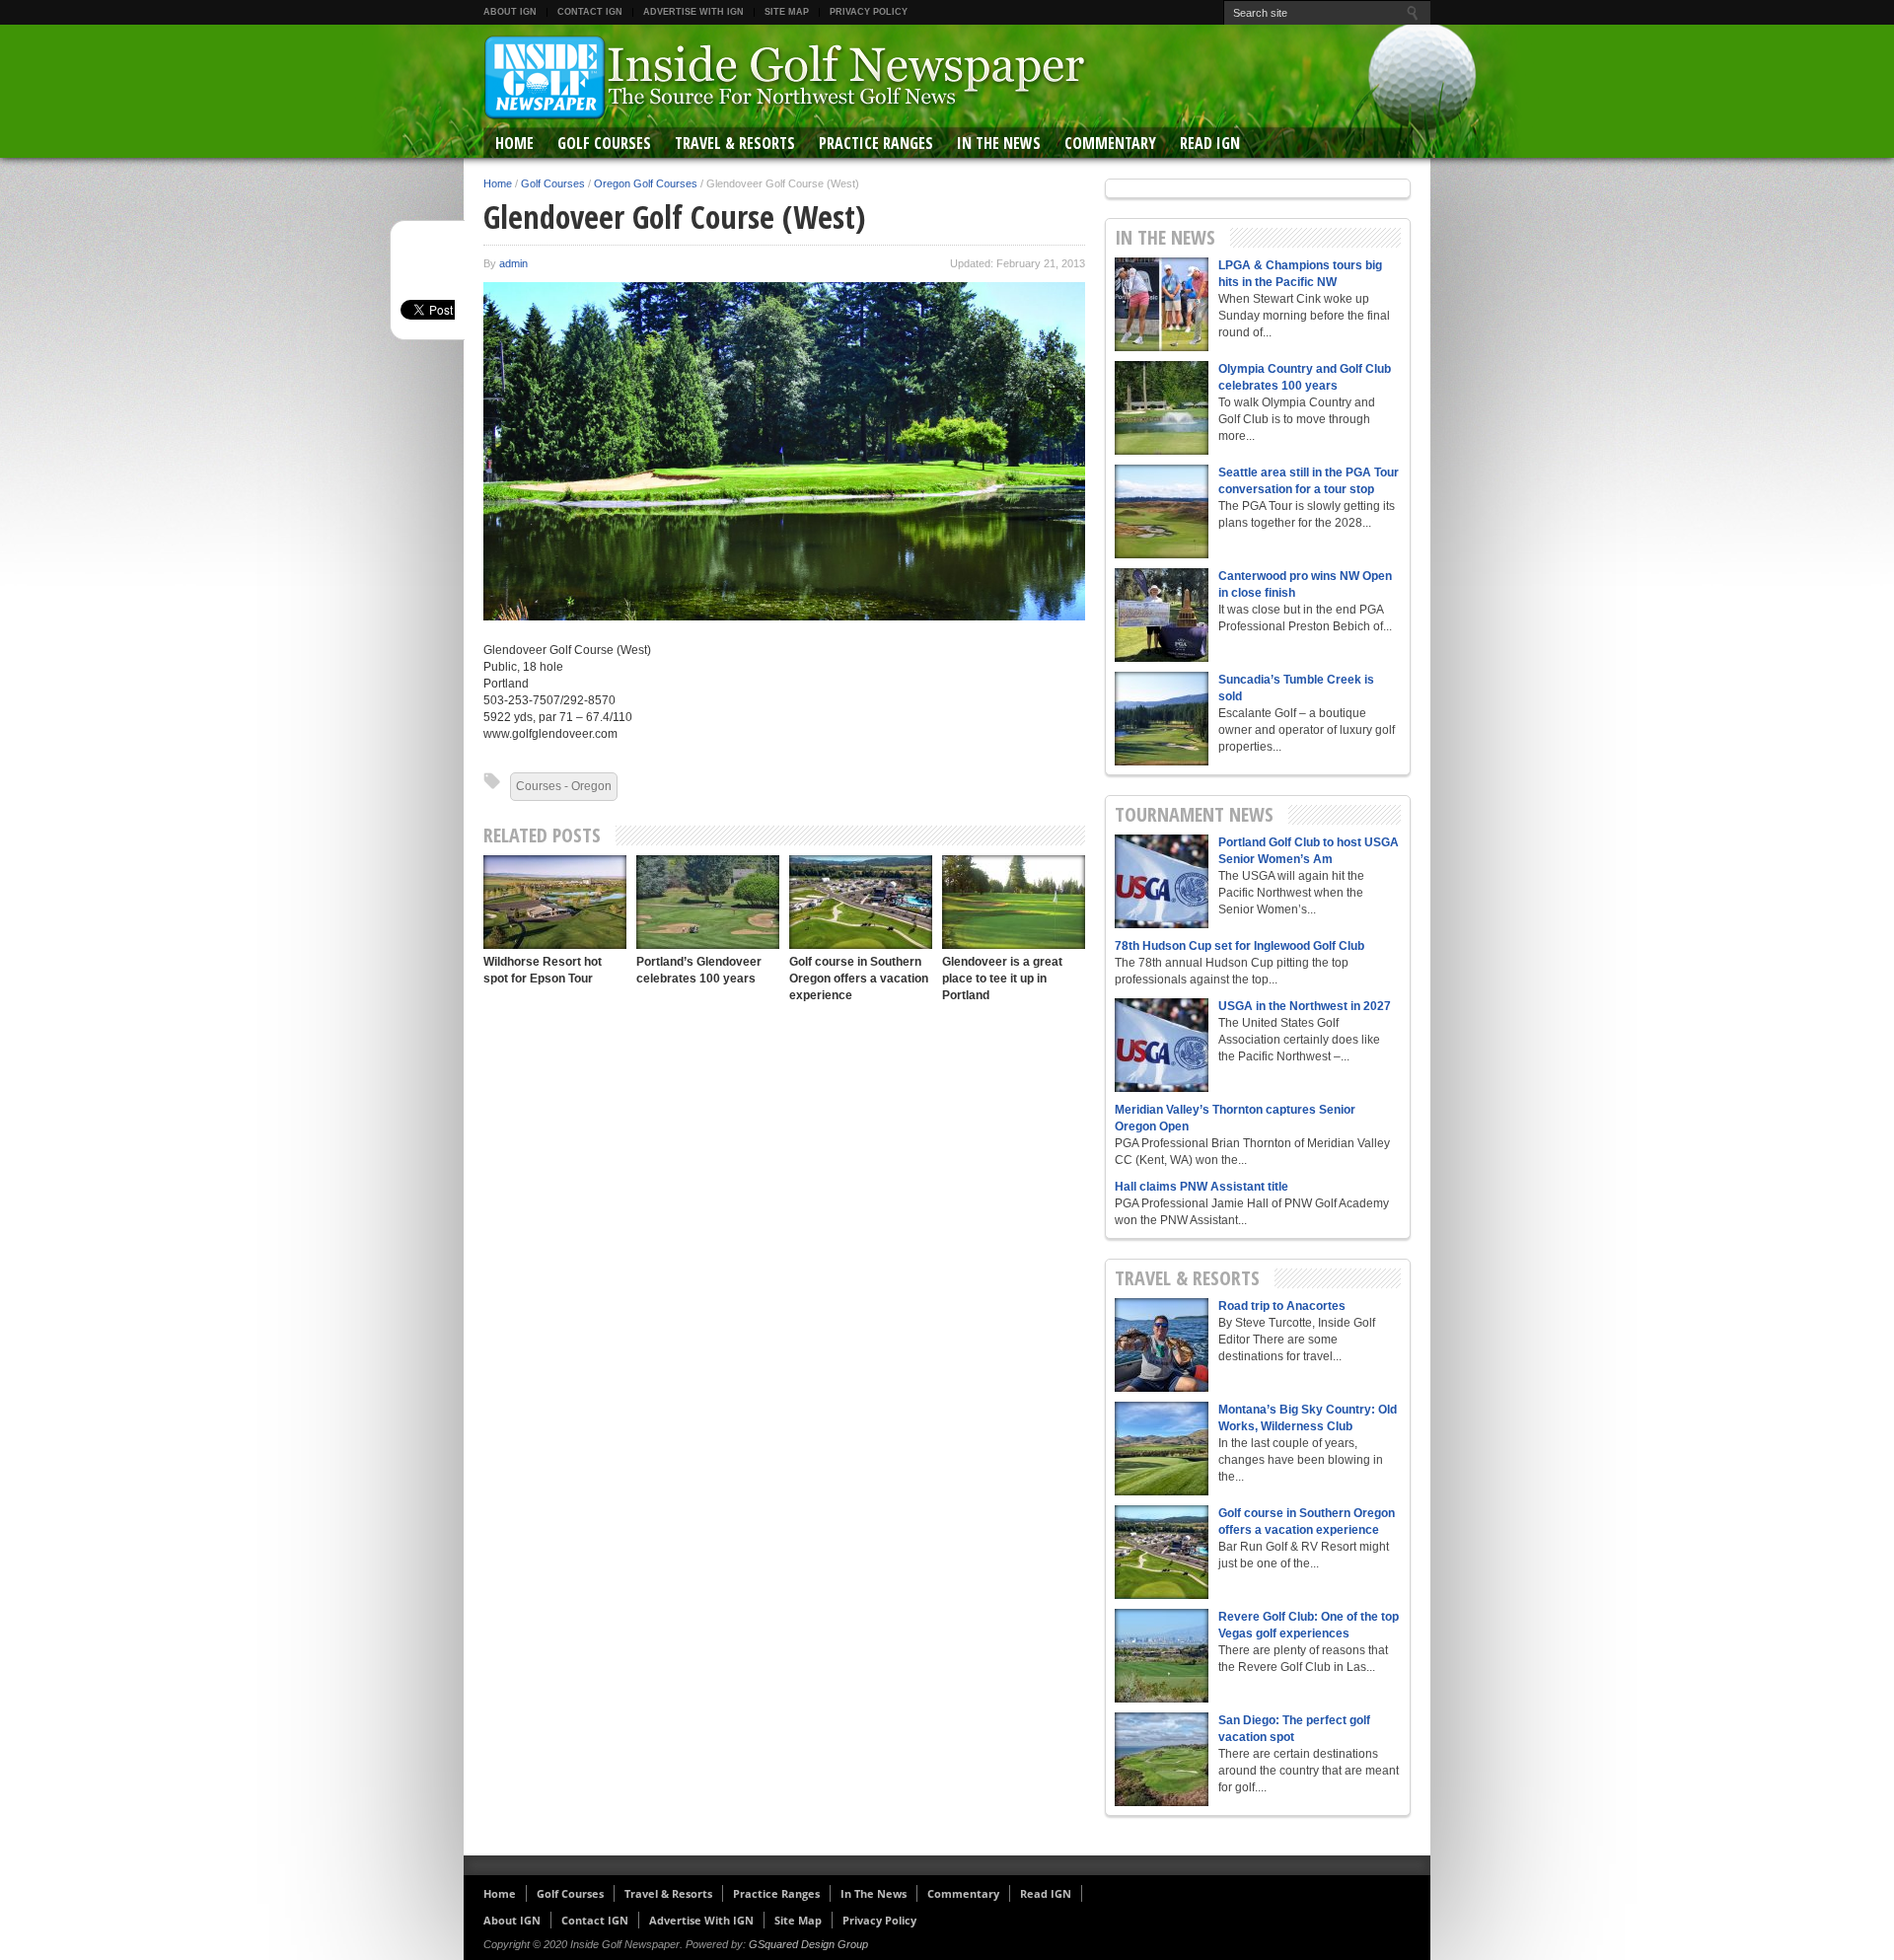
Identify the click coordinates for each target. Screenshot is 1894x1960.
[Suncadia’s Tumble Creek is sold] (1162, 719)
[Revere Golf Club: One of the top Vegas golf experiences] (1162, 1656)
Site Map (787, 12)
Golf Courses (604, 143)
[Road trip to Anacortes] (1162, 1345)
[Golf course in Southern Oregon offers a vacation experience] (861, 902)
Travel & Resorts (735, 143)
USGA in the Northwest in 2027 (1305, 1006)
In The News (999, 143)
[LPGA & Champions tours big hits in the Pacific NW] (1162, 304)
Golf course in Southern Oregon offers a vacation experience (859, 979)
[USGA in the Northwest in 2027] (1162, 1045)
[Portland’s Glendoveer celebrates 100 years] (708, 902)
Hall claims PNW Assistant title (1202, 1187)
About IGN (510, 12)
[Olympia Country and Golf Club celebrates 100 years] (1162, 408)
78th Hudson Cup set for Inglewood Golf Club (1239, 946)
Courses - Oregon (564, 786)
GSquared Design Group (808, 1944)
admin (513, 263)
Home (514, 143)
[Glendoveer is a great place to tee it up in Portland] (1014, 902)
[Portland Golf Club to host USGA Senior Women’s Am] (1162, 881)
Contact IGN (590, 12)
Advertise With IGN (693, 12)
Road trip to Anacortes (1282, 1306)
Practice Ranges (876, 143)
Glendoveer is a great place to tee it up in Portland (1002, 979)
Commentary (1110, 143)
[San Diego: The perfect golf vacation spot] (1162, 1759)
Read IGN (1210, 143)
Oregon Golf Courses (646, 183)
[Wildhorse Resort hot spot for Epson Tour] (555, 902)
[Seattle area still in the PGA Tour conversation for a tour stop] (1162, 511)
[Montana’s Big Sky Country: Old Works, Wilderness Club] (1162, 1449)
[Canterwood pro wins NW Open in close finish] (1162, 615)
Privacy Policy (869, 12)
